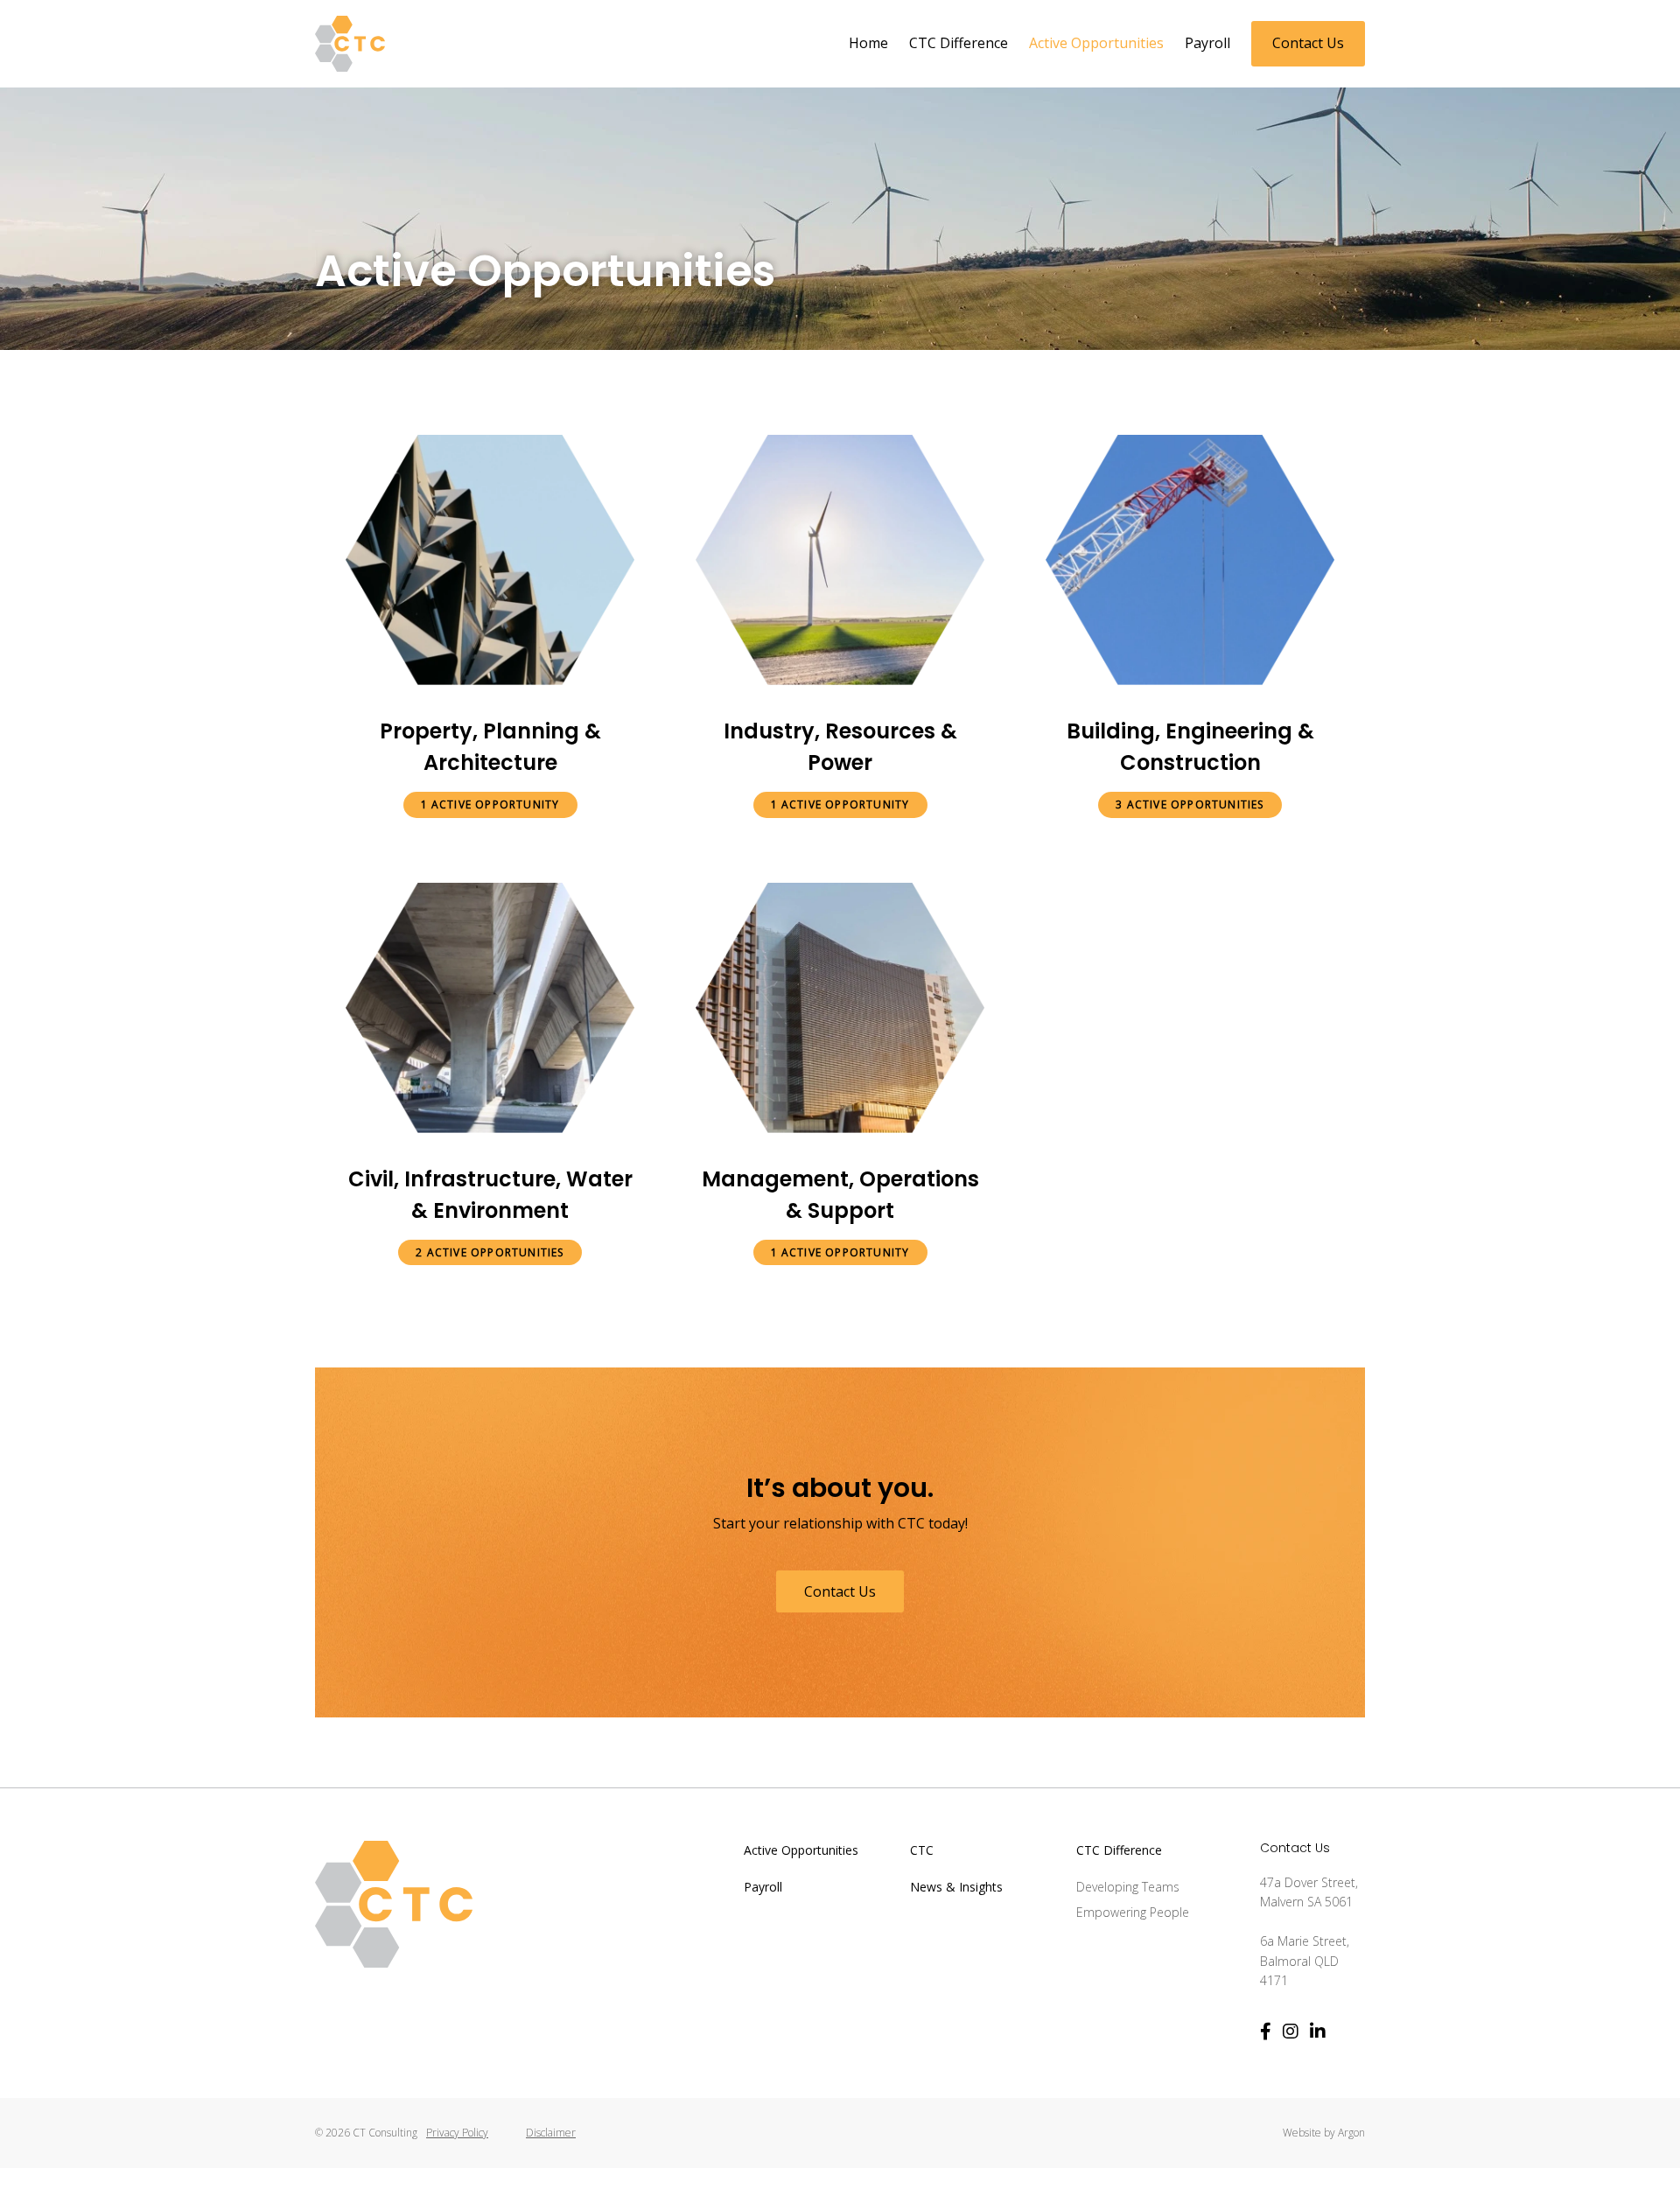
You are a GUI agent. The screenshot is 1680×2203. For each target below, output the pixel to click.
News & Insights (956, 1887)
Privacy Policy (457, 2133)
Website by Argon (1324, 2133)
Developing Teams (1128, 1887)
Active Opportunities (1096, 43)
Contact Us (1308, 43)
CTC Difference (959, 43)
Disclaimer (551, 2133)
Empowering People (1133, 1912)
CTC (922, 1850)
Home (868, 43)
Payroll (1207, 43)
